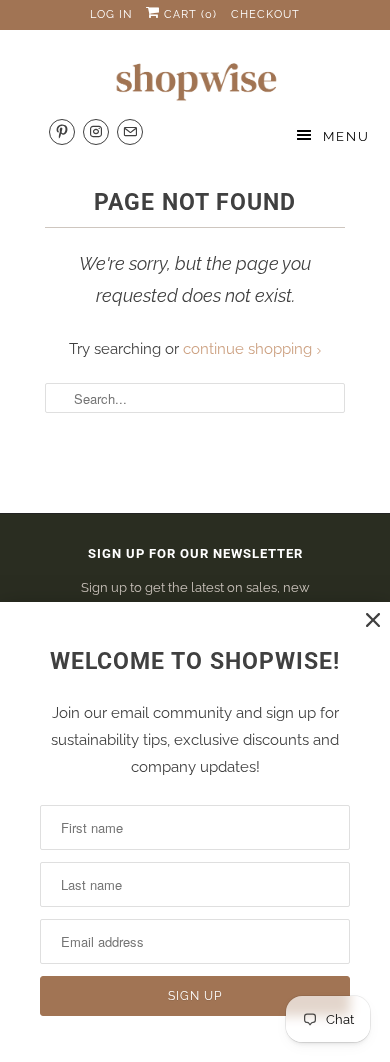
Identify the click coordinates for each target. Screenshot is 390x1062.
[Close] (373, 620)
